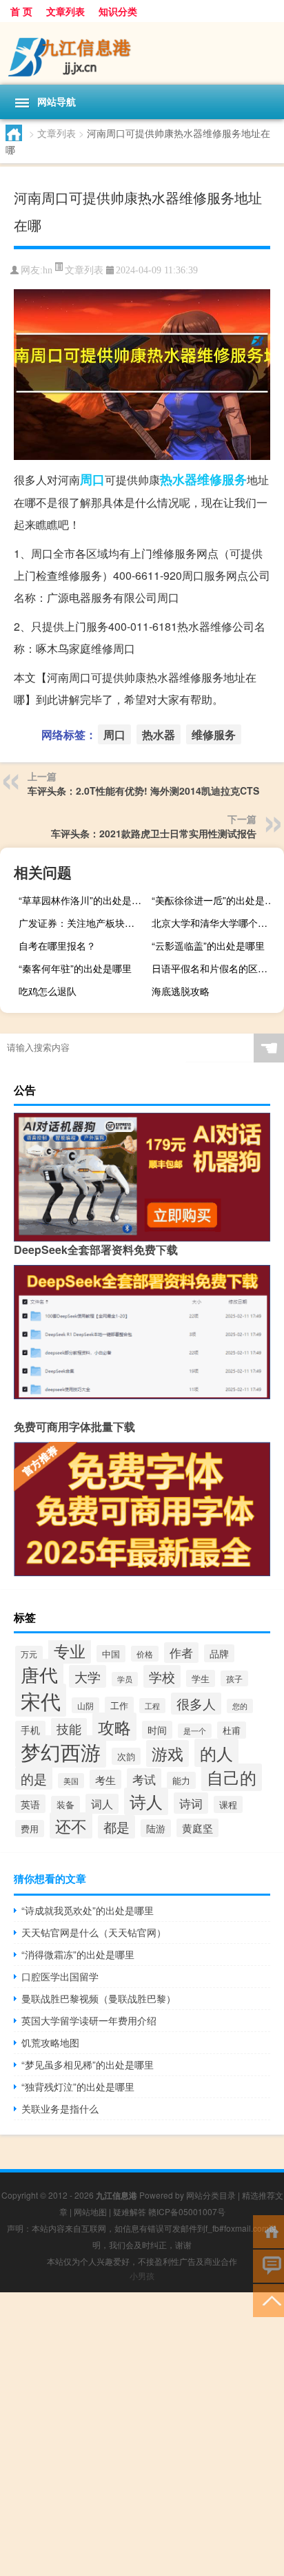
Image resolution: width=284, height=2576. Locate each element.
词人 (102, 1804)
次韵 (126, 1756)
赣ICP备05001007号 (187, 2211)
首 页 (21, 11)
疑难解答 (130, 2211)
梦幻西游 (61, 1751)
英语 (30, 1804)
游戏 (168, 1753)
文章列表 (65, 11)
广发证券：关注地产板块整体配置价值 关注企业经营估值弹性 (83, 923)
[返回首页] (268, 2231)
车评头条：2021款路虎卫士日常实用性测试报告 (154, 833)
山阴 (85, 1705)
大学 (88, 1676)
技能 (69, 1729)
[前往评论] (268, 2265)
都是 (116, 1827)
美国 (71, 1781)
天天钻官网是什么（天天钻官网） (94, 1932)
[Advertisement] (142, 2434)
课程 (228, 1804)
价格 (145, 1654)
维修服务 (222, 479)
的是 (34, 1778)
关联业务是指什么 (60, 2108)
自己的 (232, 1777)
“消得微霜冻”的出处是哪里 (78, 1954)
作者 (181, 1653)
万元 (29, 1654)
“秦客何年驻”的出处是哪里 (75, 968)
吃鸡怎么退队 (48, 991)
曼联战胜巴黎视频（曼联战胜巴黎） (99, 1998)
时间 (157, 1730)
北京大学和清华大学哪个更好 (214, 923)
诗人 (146, 1801)
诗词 (191, 1803)
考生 (105, 1779)
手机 (30, 1730)
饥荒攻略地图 (50, 2042)
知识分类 (118, 11)
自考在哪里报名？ (57, 945)
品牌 (219, 1653)
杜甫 (232, 1730)
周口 (92, 479)
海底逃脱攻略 (181, 991)
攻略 (114, 1727)
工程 (152, 1706)
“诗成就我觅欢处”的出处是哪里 (88, 1910)
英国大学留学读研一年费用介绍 (89, 2020)
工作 (119, 1705)
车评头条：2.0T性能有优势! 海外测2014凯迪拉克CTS (143, 790)
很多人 (196, 1704)
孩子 (234, 1678)
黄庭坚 (197, 1828)
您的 (240, 1706)
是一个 (195, 1731)
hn (48, 270)
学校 (162, 1676)
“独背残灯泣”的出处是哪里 (78, 2086)
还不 (71, 1825)
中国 (111, 1654)
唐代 (39, 1674)
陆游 (156, 1828)
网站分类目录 (211, 2195)
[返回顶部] (268, 2300)
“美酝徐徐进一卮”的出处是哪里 (216, 900)
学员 (125, 1679)
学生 (201, 1678)
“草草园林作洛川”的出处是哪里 (83, 900)
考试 (144, 1779)
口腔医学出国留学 (60, 1976)
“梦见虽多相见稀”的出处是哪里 (88, 2064)
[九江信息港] (142, 53)
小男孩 (142, 2275)
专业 (70, 1651)
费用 (30, 1829)
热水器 (179, 479)
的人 (216, 1753)
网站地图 (90, 2211)
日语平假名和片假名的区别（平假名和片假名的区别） (216, 968)
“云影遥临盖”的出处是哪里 (208, 945)
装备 (65, 1804)
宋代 (41, 1700)
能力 (181, 1780)
